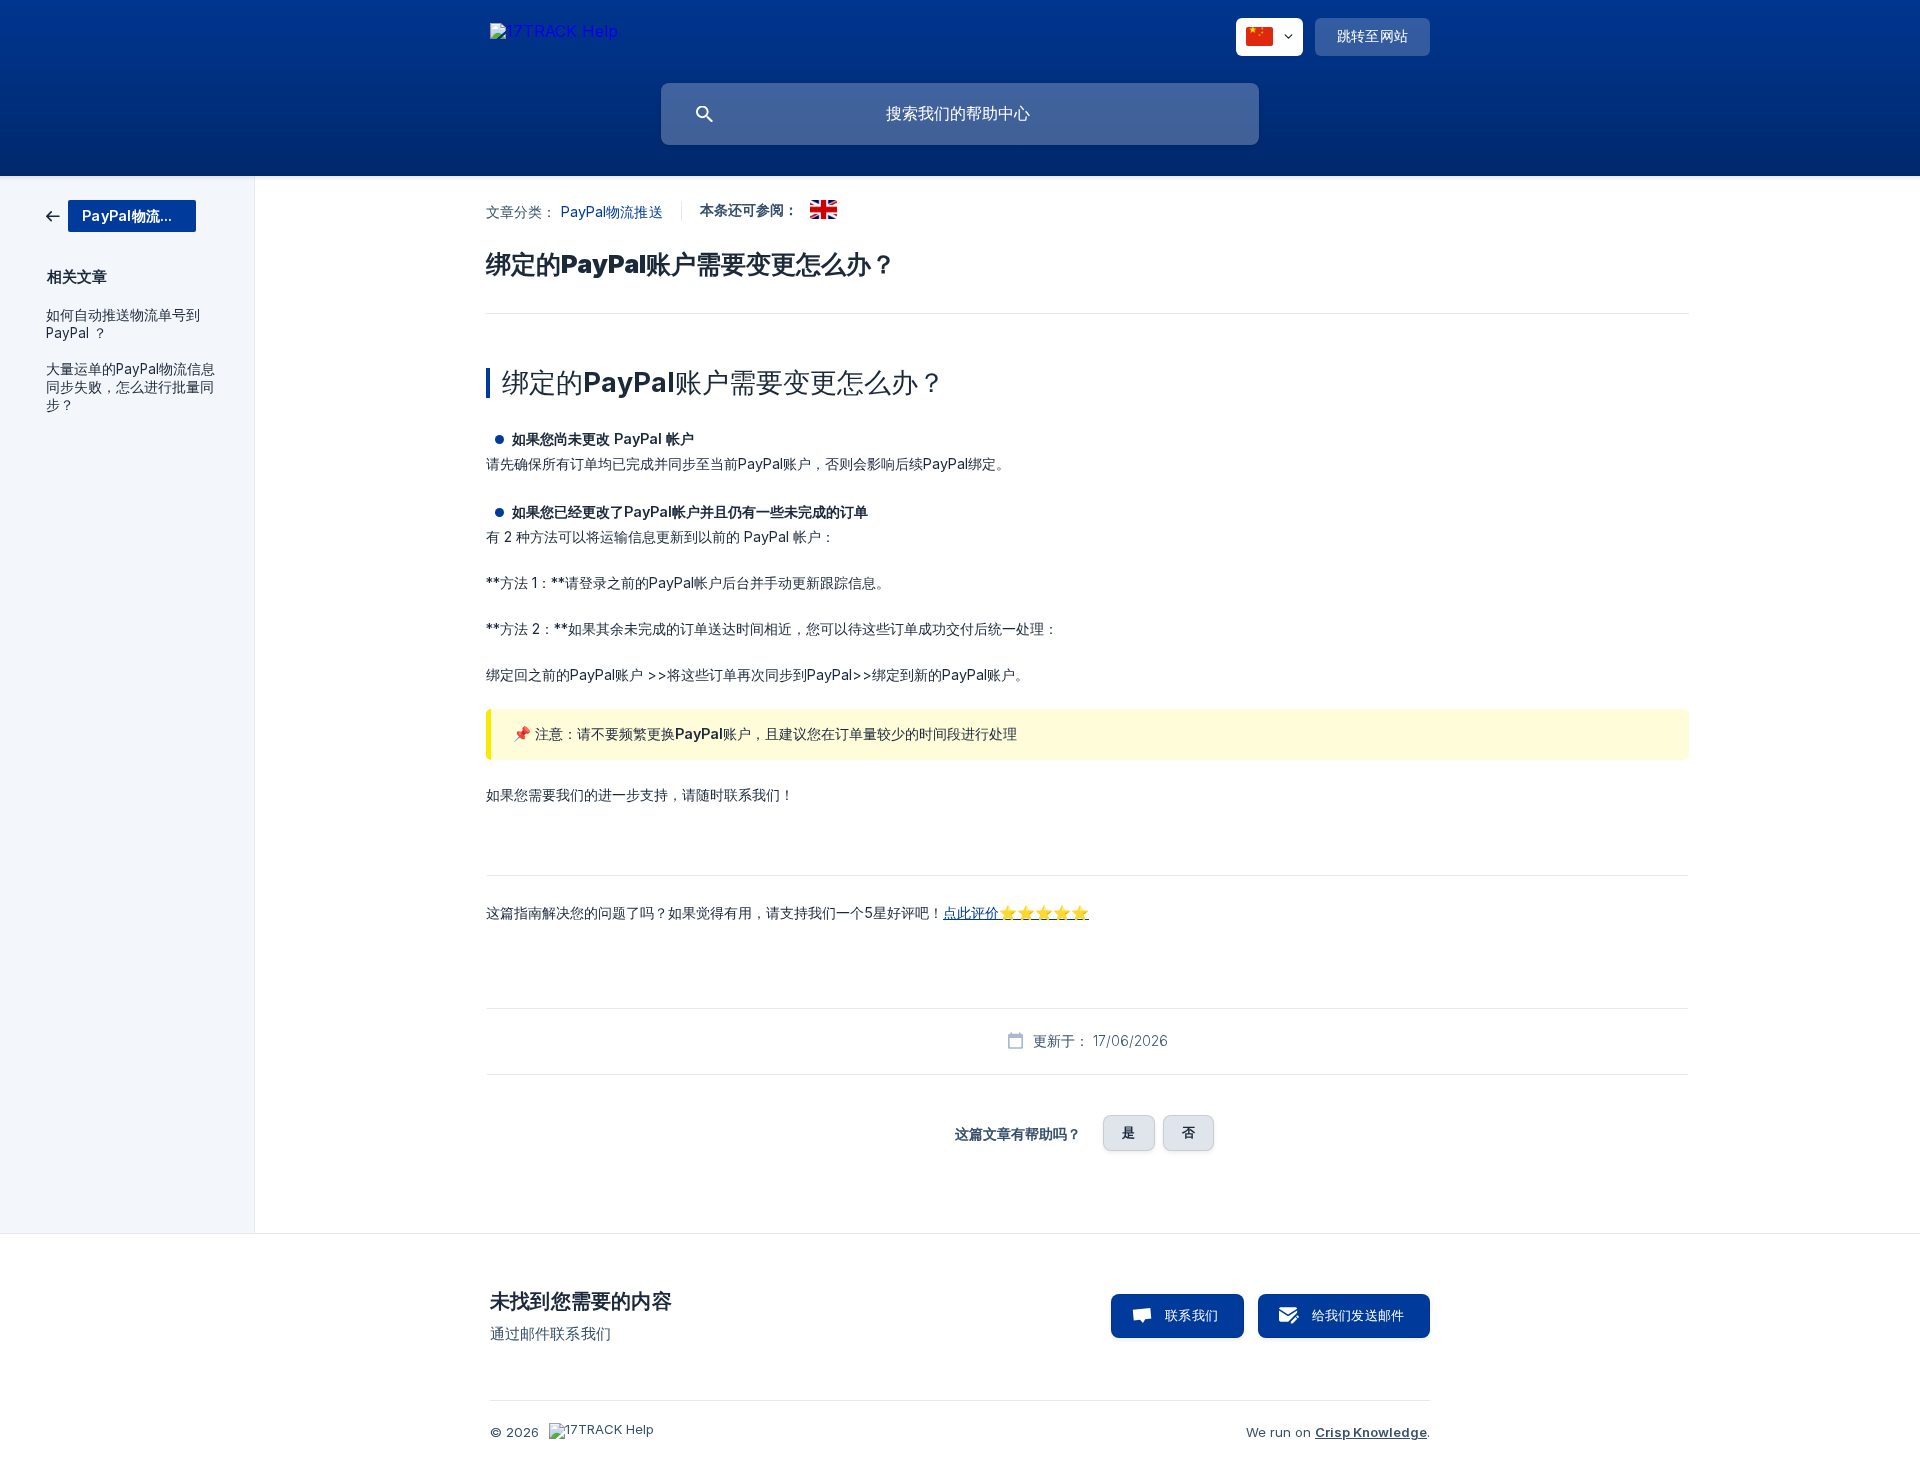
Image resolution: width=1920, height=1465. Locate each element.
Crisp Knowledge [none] (1371, 1432)
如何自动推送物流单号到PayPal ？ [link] (123, 324)
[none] (554, 34)
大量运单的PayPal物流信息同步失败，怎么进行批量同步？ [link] (130, 387)
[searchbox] (960, 114)
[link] (121, 214)
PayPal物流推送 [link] (612, 211)
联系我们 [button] (1191, 1315)
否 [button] (1188, 1132)
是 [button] (1128, 1132)
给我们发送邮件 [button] (1358, 1315)
